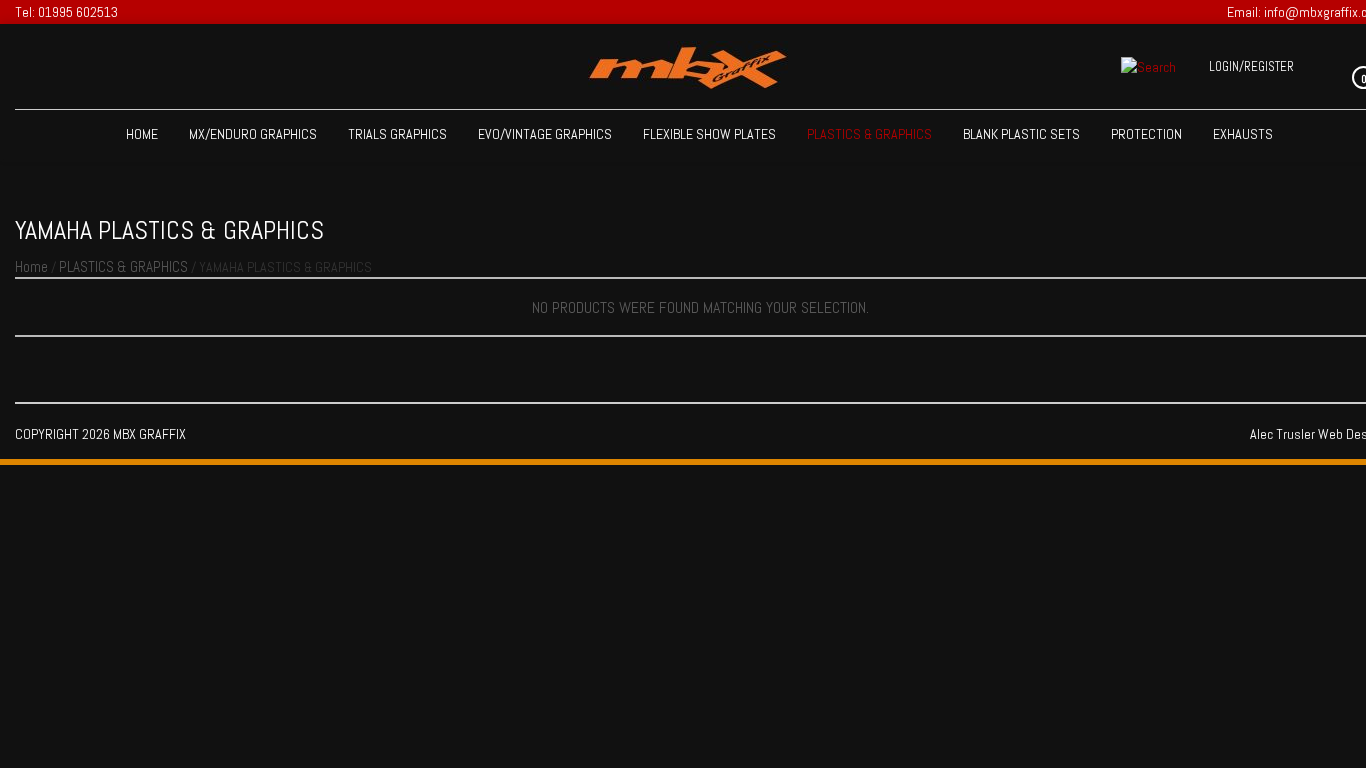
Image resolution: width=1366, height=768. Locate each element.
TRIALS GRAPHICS (397, 134)
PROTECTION (1146, 134)
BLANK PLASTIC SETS (1021, 134)
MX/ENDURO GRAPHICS (253, 134)
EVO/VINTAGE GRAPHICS (545, 134)
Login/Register (1251, 66)
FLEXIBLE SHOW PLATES (709, 134)
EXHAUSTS (1243, 134)
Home (142, 134)
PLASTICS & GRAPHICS (869, 134)
